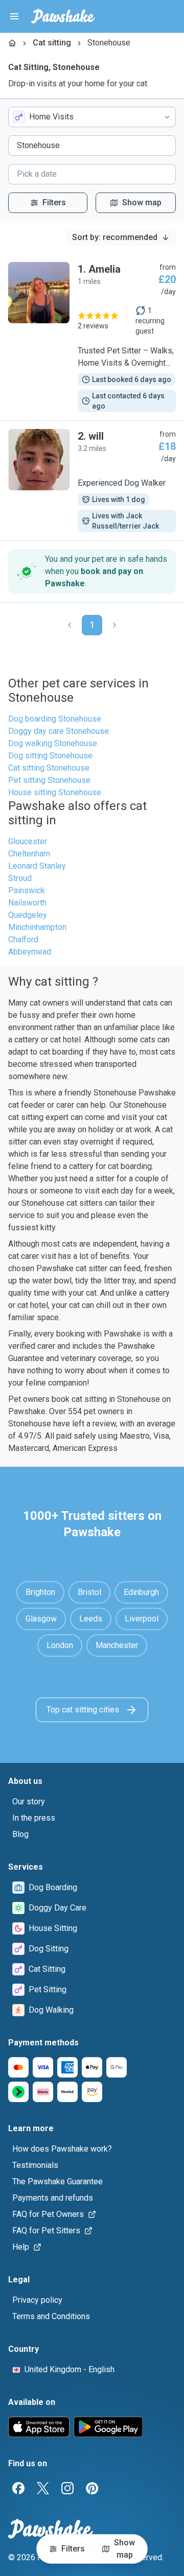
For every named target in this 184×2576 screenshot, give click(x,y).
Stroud (20, 878)
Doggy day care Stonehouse (59, 731)
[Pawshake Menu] (14, 16)
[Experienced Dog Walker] (92, 481)
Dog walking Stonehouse (53, 743)
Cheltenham (29, 854)
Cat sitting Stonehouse (49, 768)
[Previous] (70, 625)
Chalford (23, 939)
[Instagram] (67, 2488)
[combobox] (92, 117)
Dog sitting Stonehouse (50, 756)
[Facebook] (18, 2488)
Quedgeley (28, 915)
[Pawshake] (63, 16)
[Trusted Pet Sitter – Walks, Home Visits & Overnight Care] (92, 337)
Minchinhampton (37, 927)
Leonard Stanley (37, 866)
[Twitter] (43, 2488)
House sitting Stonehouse (55, 792)
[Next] (114, 625)
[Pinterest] (92, 2488)
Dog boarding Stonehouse (55, 719)
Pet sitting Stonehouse (49, 780)
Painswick (27, 890)
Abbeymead (30, 952)
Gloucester (28, 841)
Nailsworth (27, 903)
